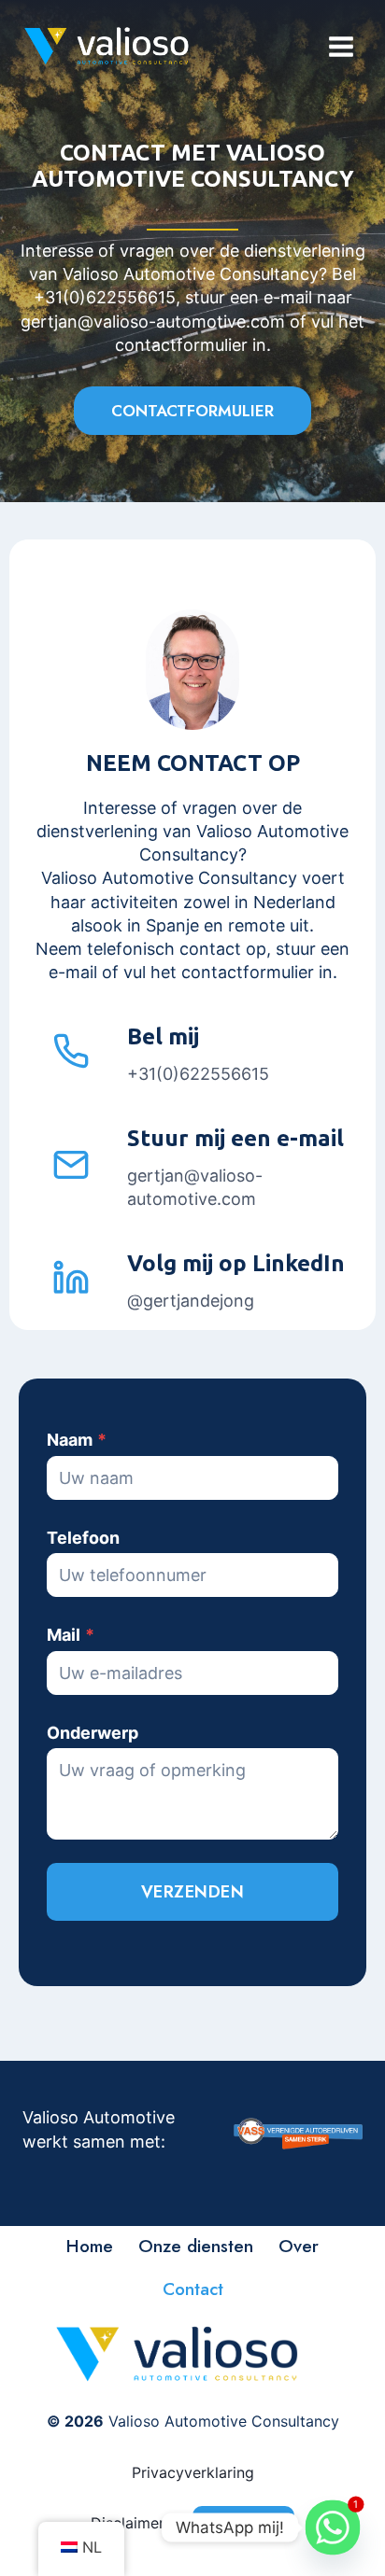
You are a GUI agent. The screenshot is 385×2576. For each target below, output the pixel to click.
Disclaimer (128, 2523)
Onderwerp (93, 1733)
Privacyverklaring (193, 2472)
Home (90, 2246)
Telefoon (83, 1538)
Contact (193, 2289)
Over (299, 2246)
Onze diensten (196, 2246)
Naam (77, 1440)
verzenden (193, 1892)
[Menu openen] (341, 46)
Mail (71, 1635)
